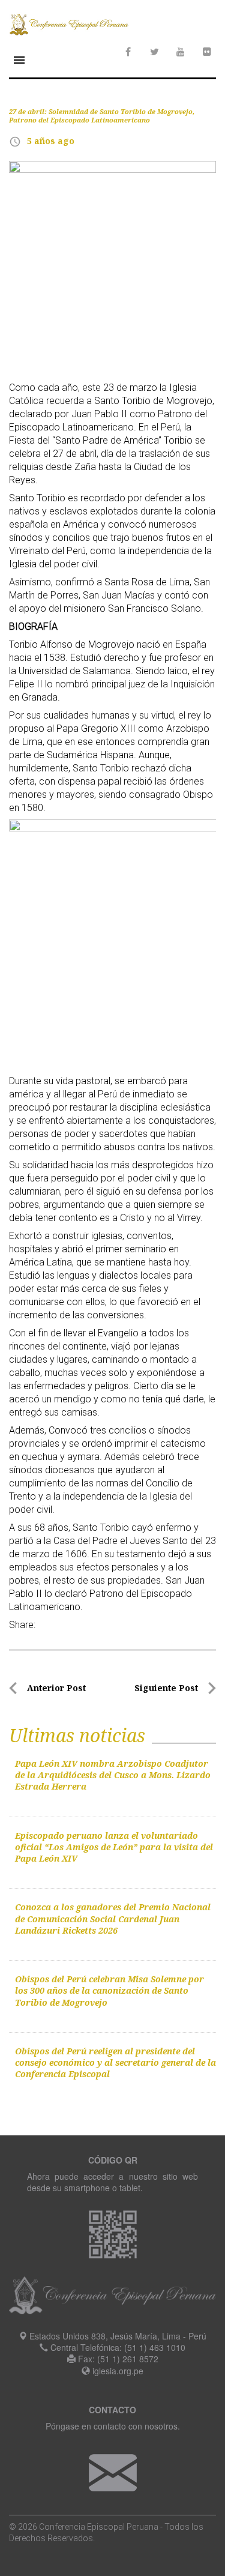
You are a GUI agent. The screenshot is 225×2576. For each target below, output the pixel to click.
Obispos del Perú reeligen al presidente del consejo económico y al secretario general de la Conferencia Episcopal (115, 2063)
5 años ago (51, 141)
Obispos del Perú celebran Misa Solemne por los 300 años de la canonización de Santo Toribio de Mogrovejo (109, 1991)
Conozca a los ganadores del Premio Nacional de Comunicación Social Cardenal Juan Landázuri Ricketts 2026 (113, 1919)
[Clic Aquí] (113, 2471)
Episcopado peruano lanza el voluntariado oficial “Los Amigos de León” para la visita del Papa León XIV (114, 1847)
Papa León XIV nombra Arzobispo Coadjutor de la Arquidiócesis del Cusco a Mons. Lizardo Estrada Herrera (113, 1775)
